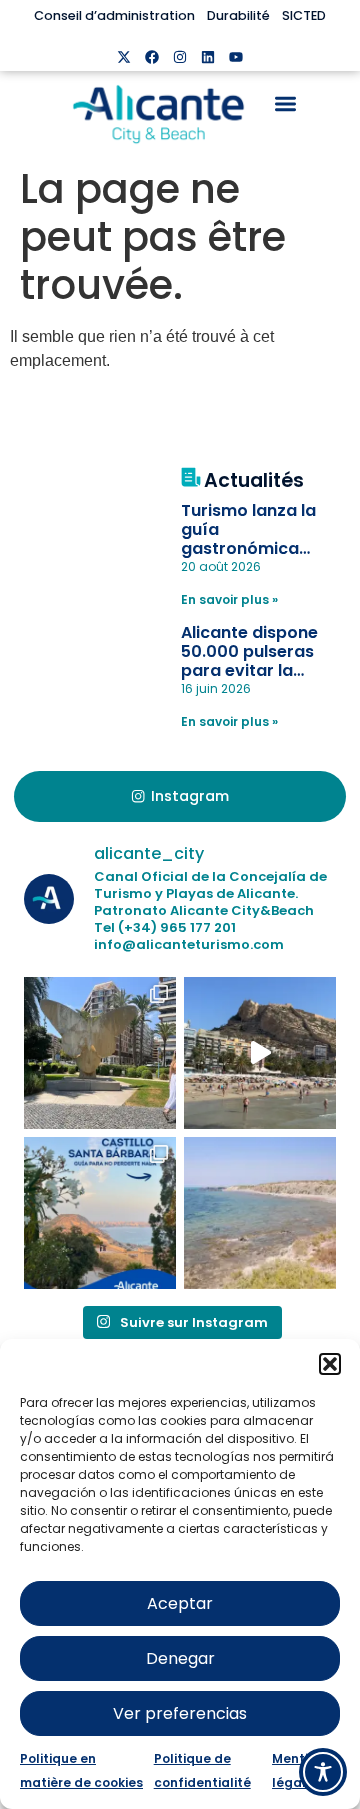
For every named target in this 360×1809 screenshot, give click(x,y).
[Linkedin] (208, 57)
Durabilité (238, 15)
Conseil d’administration (114, 15)
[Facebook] (152, 57)
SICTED (304, 15)
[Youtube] (236, 57)
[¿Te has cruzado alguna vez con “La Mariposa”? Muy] (100, 1053)
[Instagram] (180, 57)
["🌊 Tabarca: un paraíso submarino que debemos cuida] (260, 1213)
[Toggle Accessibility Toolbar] (323, 1772)
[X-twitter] (124, 57)
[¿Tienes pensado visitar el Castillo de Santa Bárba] (100, 1213)
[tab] (179, 797)
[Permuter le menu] (285, 103)
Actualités (254, 480)
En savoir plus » (229, 599)
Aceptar (180, 1603)
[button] (330, 1364)
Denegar (180, 1658)
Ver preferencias (180, 1713)
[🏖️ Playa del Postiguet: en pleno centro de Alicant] (260, 1053)
